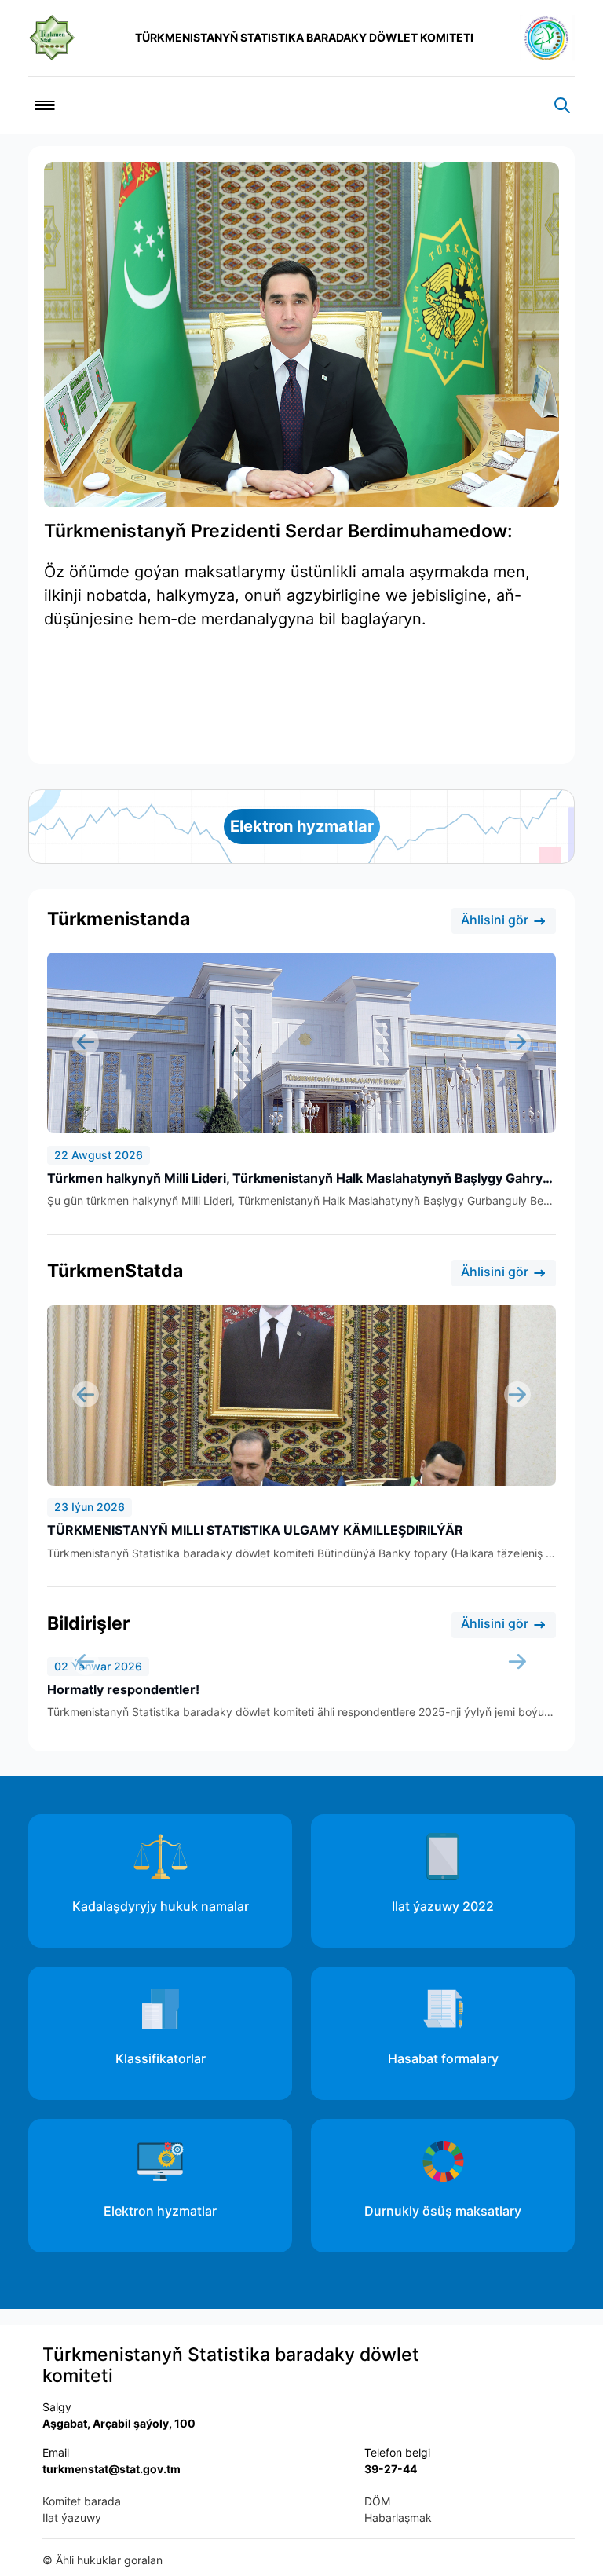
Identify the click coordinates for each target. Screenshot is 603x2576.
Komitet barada (82, 2501)
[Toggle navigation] (45, 105)
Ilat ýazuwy (72, 2517)
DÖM (377, 2501)
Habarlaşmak (398, 2517)
